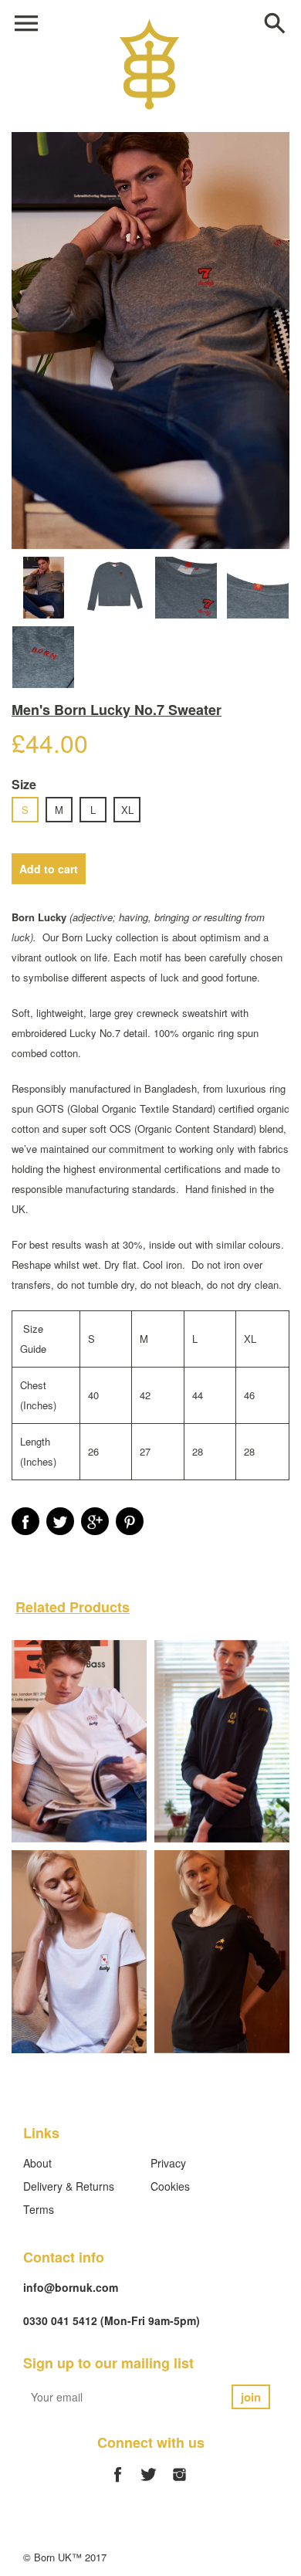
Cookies (170, 2186)
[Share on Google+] (95, 1521)
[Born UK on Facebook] (118, 2483)
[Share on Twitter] (60, 1521)
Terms (39, 2209)
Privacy (168, 2163)
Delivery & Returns (69, 2186)
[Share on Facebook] (25, 1521)
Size (24, 784)
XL (127, 810)
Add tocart (49, 869)
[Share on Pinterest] (130, 1521)
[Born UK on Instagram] (179, 2483)
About (37, 2163)
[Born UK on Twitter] (149, 2483)
